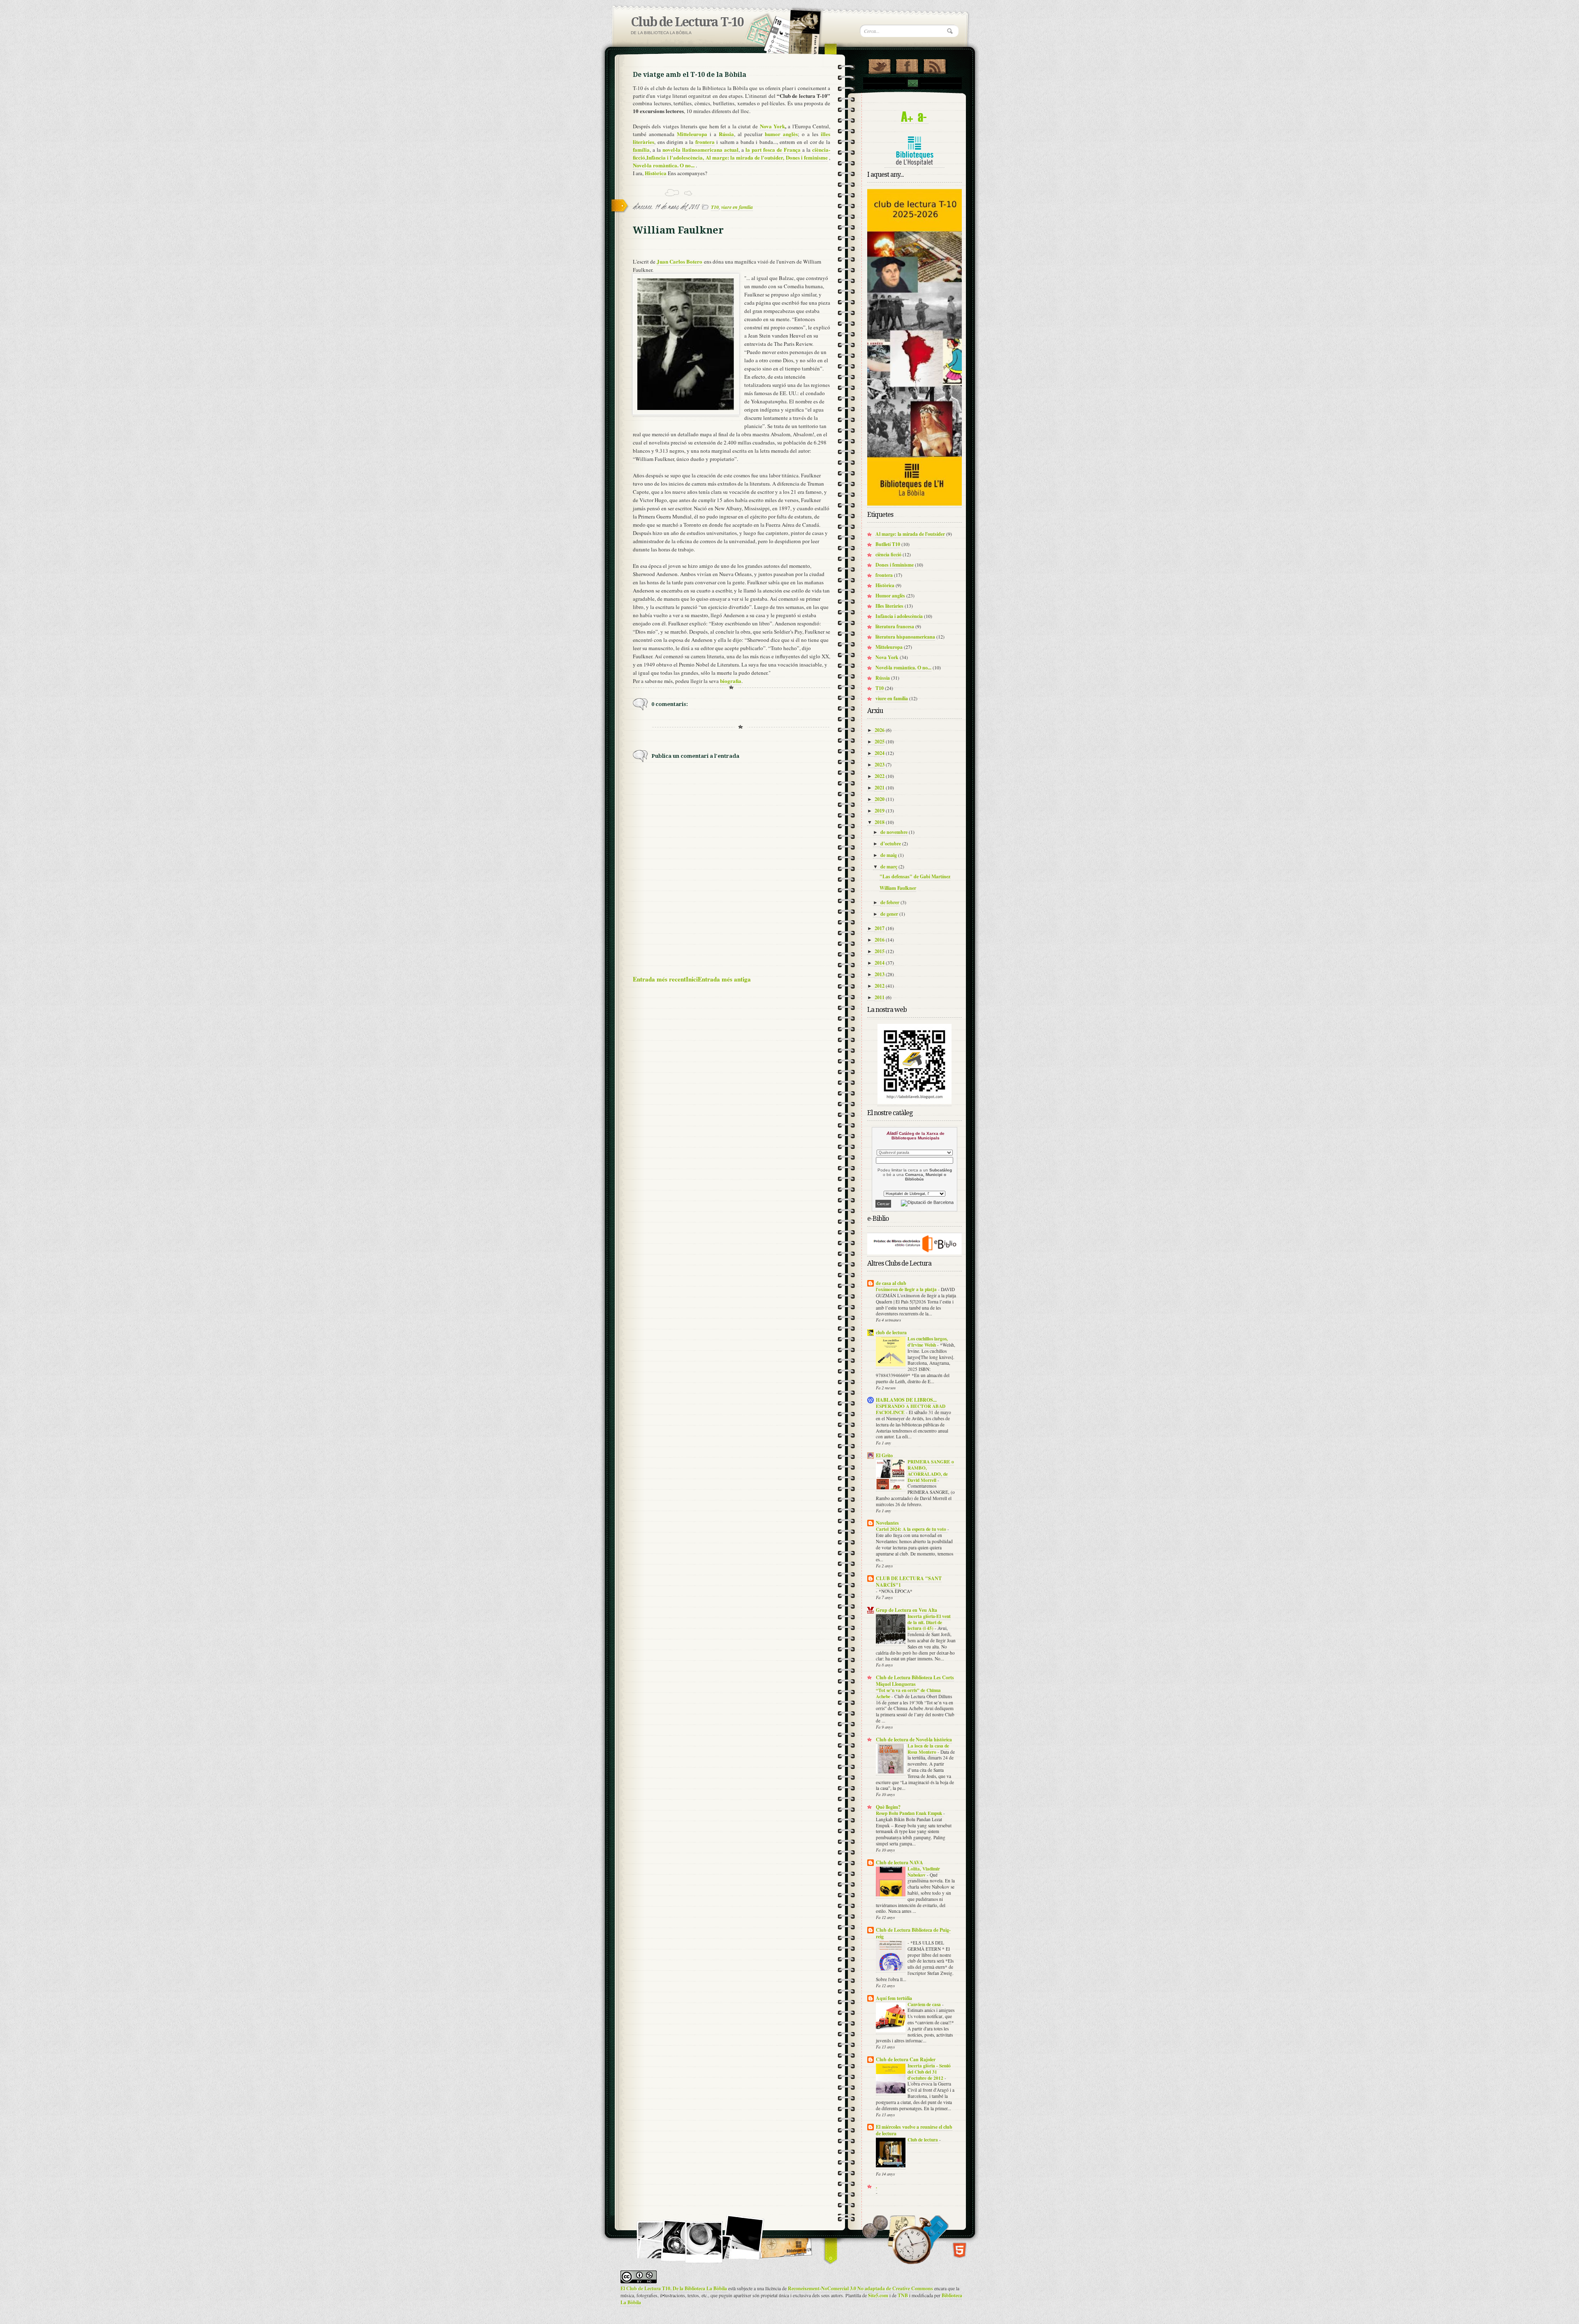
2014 (880, 963)
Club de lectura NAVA (899, 1862)
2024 (880, 753)
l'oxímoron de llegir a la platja (907, 1289)
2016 (880, 940)
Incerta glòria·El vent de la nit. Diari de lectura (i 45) (929, 1622)
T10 (715, 207)
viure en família (737, 207)
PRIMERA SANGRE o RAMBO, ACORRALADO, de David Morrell (931, 1471)
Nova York (772, 126)
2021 (880, 788)
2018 (880, 822)
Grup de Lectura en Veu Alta (906, 1610)
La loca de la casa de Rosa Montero (928, 1749)
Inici (692, 979)
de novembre (894, 832)
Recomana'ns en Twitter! (879, 65)
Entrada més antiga (724, 979)
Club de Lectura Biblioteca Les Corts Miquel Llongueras (915, 1681)
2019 (880, 811)
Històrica (656, 173)
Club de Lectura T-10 (687, 22)
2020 (880, 799)
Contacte (912, 83)
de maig (889, 855)
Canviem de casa (925, 2004)
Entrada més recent (659, 979)
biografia (731, 681)
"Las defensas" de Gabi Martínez (915, 876)
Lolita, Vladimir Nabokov (924, 1872)
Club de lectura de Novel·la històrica (914, 1740)
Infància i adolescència (899, 616)
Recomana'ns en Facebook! (907, 65)
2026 (880, 730)
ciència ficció (888, 554)
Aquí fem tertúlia (894, 1998)
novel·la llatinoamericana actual (700, 149)
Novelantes (887, 1523)
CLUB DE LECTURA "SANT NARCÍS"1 (909, 1582)
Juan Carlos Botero (680, 261)
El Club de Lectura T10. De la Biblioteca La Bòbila (674, 2288)
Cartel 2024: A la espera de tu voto (912, 1529)
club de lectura (891, 1332)
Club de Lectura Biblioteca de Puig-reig (913, 1933)
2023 (880, 765)
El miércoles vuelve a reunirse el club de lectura (914, 2130)
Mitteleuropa (692, 134)
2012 (880, 986)
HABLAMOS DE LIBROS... (906, 1400)
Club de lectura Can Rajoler (906, 2059)
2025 (880, 742)
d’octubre (891, 844)
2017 (880, 928)
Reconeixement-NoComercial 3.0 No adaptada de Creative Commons (860, 2288)
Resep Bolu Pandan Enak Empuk (910, 1813)
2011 (880, 997)
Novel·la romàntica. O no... (664, 165)
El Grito (884, 1455)
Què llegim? (888, 1807)
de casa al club (891, 1283)
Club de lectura (923, 2140)
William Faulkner (898, 888)
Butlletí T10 (888, 544)
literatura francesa (895, 626)
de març (889, 867)
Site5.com (878, 2295)
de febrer (890, 902)
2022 (880, 776)
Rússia (883, 678)
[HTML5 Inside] (960, 2250)
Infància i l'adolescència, (675, 157)
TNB (903, 2295)
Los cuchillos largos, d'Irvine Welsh (928, 1342)
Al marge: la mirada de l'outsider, (744, 157)
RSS (934, 65)
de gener (889, 914)
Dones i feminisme (807, 157)
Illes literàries (889, 606)
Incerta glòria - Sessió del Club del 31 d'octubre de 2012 (929, 2072)
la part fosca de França (773, 149)
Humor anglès (890, 596)
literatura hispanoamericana (905, 637)
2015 (880, 951)
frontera (884, 575)
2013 (880, 974)
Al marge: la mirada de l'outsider (910, 534)
